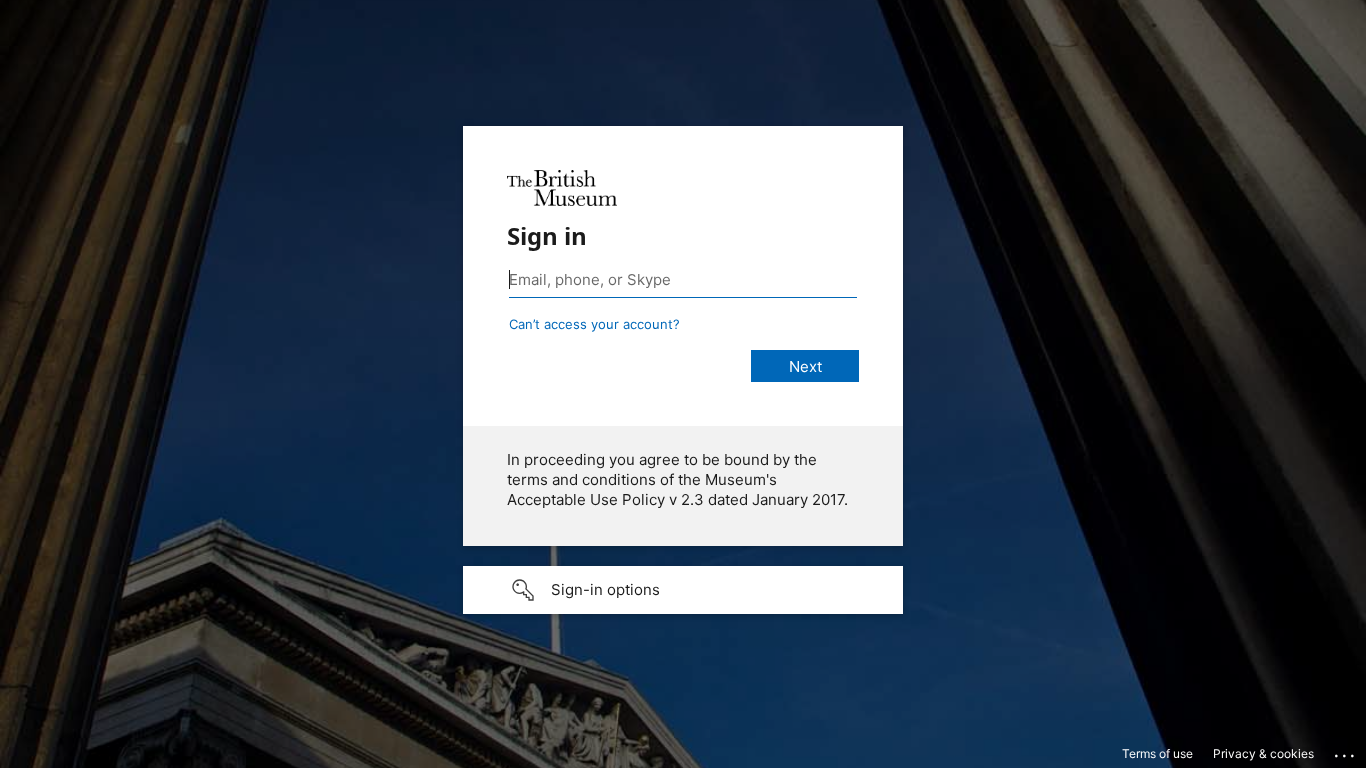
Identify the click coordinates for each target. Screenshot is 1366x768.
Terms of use (1157, 753)
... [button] (1346, 751)
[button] (683, 590)
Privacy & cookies (1263, 753)
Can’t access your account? (594, 324)
